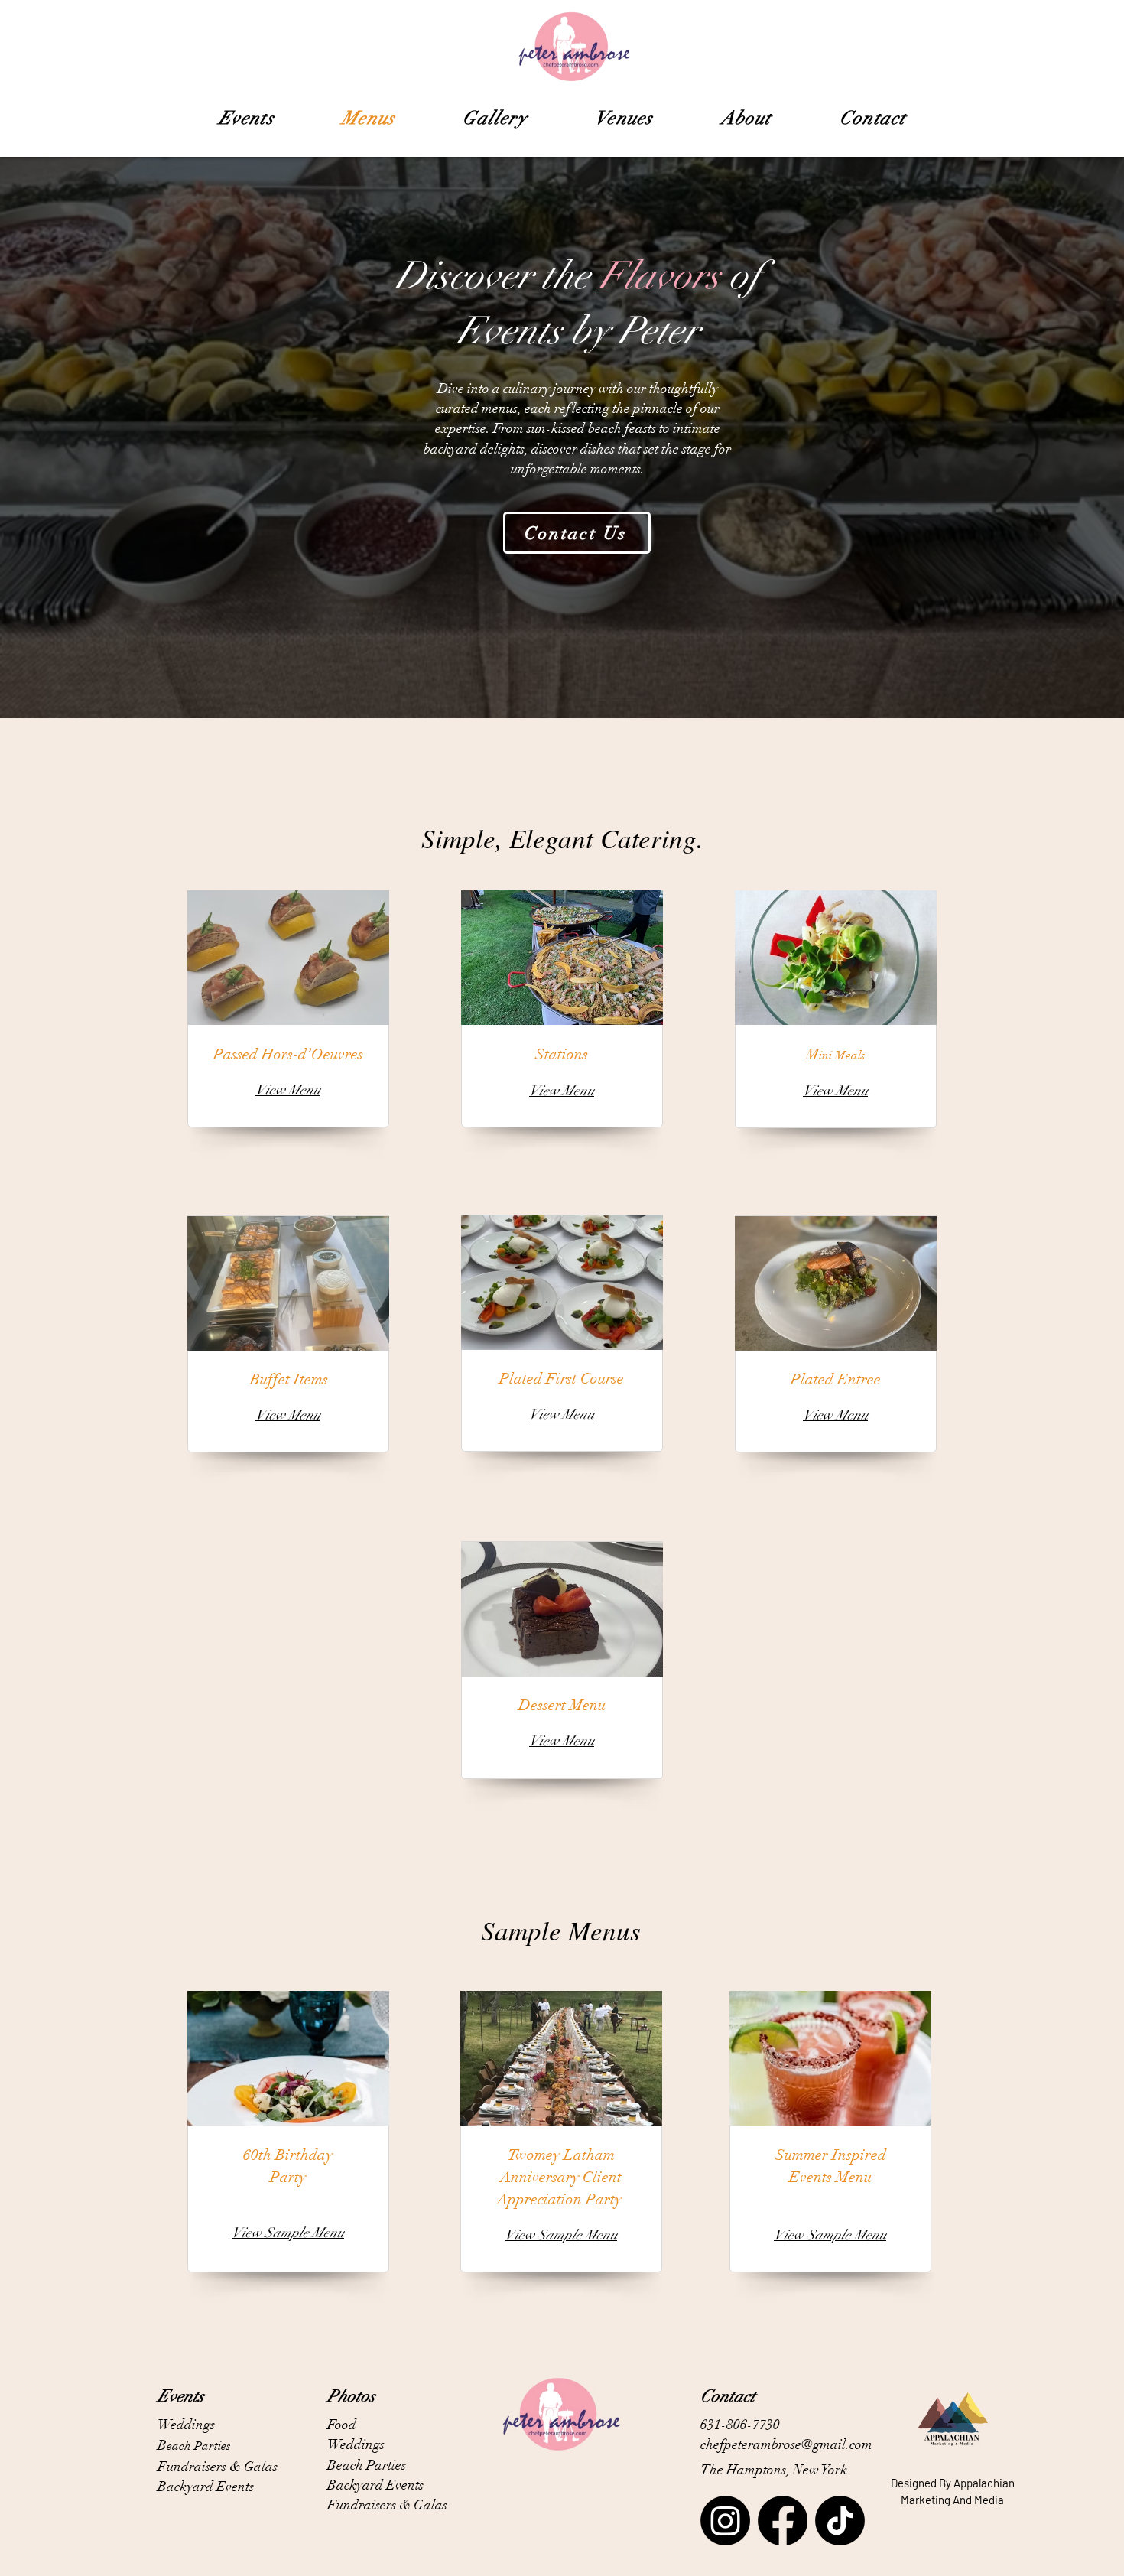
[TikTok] (840, 2521)
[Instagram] (725, 2521)
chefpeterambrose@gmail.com (786, 2444)
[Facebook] (783, 2521)
